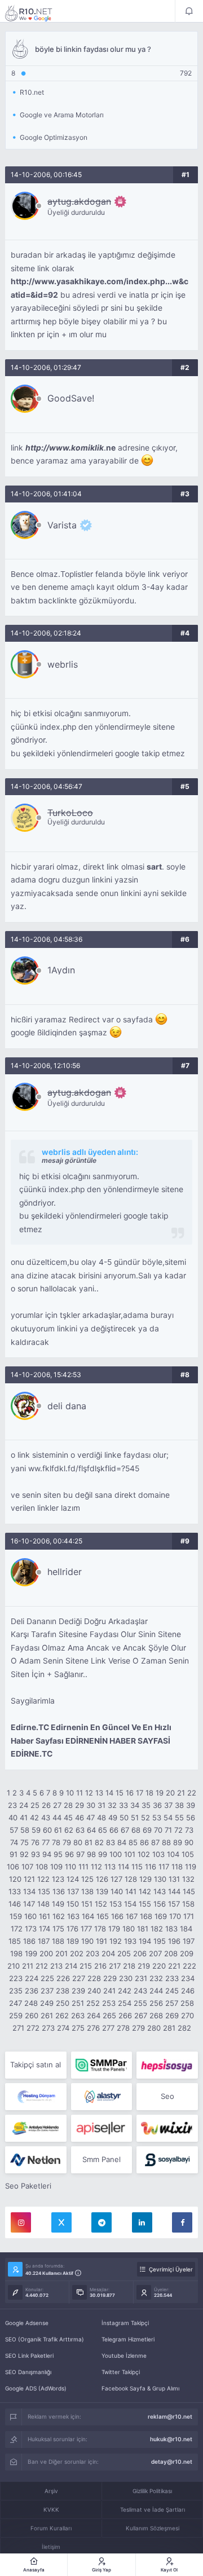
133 (15, 1891)
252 (93, 2003)
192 (116, 1941)
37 (168, 1805)
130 (160, 1879)
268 (156, 2015)
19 (160, 1793)
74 (14, 1842)
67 (125, 1830)
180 (129, 1929)
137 (73, 1891)
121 (29, 1879)
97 (80, 1854)
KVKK (51, 2509)
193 (130, 1941)
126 (102, 1879)
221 (174, 1966)
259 (16, 2015)
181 (143, 1929)
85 (133, 1842)
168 (146, 1916)
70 (158, 1830)
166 (117, 1916)
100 (116, 1854)
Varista (62, 525)
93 (36, 1854)
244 (156, 1991)
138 (87, 1891)
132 (188, 1879)
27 (57, 1805)
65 (103, 1830)
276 (93, 2028)
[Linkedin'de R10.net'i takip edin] (142, 2222)
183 (171, 1929)
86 (144, 1842)
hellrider (65, 1572)
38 (179, 1805)
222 (189, 1966)
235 (16, 1991)
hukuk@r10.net (171, 2439)
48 (101, 1818)
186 (29, 1941)
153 (116, 1904)
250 (63, 2003)
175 (58, 1929)
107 (27, 1867)
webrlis (63, 664)
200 (46, 1953)
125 (87, 1879)
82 (99, 1842)
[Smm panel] (102, 2065)
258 (187, 2003)
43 (46, 1818)
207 (155, 1953)
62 (69, 1830)
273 (48, 2028)
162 (59, 1916)
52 (145, 1818)
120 (15, 1879)
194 (145, 1941)
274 (63, 2028)
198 (16, 1953)
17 (140, 1793)
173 (31, 1929)
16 (130, 1793)
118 (177, 1867)
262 (62, 2015)
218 (129, 1966)
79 (67, 1842)
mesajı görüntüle (69, 1160)
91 (14, 1854)
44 (57, 1818)
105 (188, 1854)
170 (175, 1916)
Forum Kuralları (51, 2528)
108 (42, 1867)
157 (174, 1904)
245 (172, 1991)
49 (113, 1818)
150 (73, 1904)
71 (168, 1830)
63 (80, 1830)
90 (189, 1842)
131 (174, 1879)
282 (184, 2028)
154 (130, 1904)
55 (179, 1818)
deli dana (67, 1406)
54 (168, 1818)
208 (171, 1953)
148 (43, 1904)
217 (115, 1966)
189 (73, 1941)
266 (125, 2015)
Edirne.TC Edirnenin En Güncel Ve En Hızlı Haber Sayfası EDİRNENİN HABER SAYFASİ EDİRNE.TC (91, 1741)
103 (158, 1854)
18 (149, 1793)
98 (91, 1854)
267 (141, 2015)
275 (78, 2028)
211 (28, 1966)
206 (140, 1953)
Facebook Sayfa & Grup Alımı (140, 2388)
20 (170, 1793)
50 (124, 1818)
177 (86, 1929)
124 (73, 1879)
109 (56, 1867)
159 (16, 1916)
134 (29, 1891)
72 (178, 1830)
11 (80, 1793)
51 (135, 1818)
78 (56, 1842)
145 (189, 1891)
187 (44, 1941)
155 (145, 1904)
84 (122, 1842)
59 (36, 1830)
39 (191, 1805)
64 (91, 1830)
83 (111, 1842)
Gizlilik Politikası (152, 2491)
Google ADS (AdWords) (36, 2388)
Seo (167, 2096)
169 (161, 1916)
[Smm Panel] (167, 2065)
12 (89, 1793)
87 (155, 1842)
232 (156, 1978)
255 (140, 2003)
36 (157, 1805)
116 (151, 1867)
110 (70, 1867)
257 (172, 2003)
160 (30, 1916)
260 (32, 2015)
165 (103, 1916)
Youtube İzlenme (124, 2356)
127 (116, 1879)
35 (146, 1805)
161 (45, 1916)
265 (109, 2015)
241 (109, 1991)
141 (131, 1891)
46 (80, 1818)
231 (141, 1978)
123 (58, 1879)
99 (103, 1854)
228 (94, 1978)
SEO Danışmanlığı (28, 2372)
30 (91, 1805)
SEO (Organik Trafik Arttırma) (45, 2339)
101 (130, 1854)
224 (32, 1978)
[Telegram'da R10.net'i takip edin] (101, 2222)
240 (94, 1991)
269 (172, 2015)
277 (108, 2028)
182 (157, 1929)
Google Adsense (27, 2323)
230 (126, 1978)
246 (188, 1991)
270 (187, 2015)
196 (174, 1941)
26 (46, 1805)
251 (78, 2003)
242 (125, 1991)
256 (156, 2003)
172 (17, 1929)
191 (101, 1941)
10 (70, 1793)
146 (15, 1904)
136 (59, 1891)
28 (68, 1805)
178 (100, 1929)
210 (14, 1966)
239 (78, 1991)
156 (160, 1904)
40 (13, 1818)
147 (29, 1904)
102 (144, 1854)
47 (91, 1818)
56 (191, 1818)
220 (159, 1966)
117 (164, 1867)
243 (140, 1991)
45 (68, 1818)
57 (14, 1830)
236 (32, 1991)
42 (34, 1818)
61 (58, 1830)
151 (87, 1904)
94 (47, 1854)
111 (83, 1867)
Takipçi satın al (36, 2065)
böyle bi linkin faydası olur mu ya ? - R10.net (36, 13)
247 (16, 2003)
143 (160, 1891)
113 (110, 1867)
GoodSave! (71, 398)
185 (15, 1941)
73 (189, 1830)
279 (138, 2028)
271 (18, 2028)
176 (72, 1929)
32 (112, 1805)
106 (13, 1867)
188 (58, 1941)
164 (88, 1916)
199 (31, 1953)
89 (178, 1842)
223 (16, 1978)
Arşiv (51, 2491)
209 (187, 1953)
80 (78, 1842)
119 (191, 1867)
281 (169, 2028)
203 (92, 1953)
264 (94, 2015)
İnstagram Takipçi (125, 2323)
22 (192, 1793)
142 (145, 1891)
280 (154, 2028)
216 (100, 1966)
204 (108, 1953)
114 (123, 1867)
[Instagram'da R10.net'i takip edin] (21, 2222)
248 (31, 2003)
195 (160, 1941)
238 (63, 1991)
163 (73, 1916)
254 (125, 2003)
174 (45, 1929)
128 (131, 1879)
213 (56, 1966)
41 (24, 1818)
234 (188, 1978)
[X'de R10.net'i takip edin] (61, 2222)
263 (78, 2015)
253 (109, 2003)
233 (172, 1978)
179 (114, 1929)
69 (147, 1830)
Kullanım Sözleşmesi (153, 2528)
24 (24, 1805)
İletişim (51, 2547)
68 (136, 1830)
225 (47, 1978)
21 (181, 1793)
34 (135, 1805)
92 (24, 1854)
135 (44, 1891)
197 (189, 1941)
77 (46, 1842)
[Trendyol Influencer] (167, 2128)
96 (69, 1854)
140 (117, 1891)
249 (47, 2003)
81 (89, 1842)
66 (114, 1830)
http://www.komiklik (65, 448)
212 (42, 1966)
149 (58, 1904)
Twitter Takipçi (121, 2372)
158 (188, 1904)
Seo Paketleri (28, 2186)
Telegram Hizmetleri (128, 2339)
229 (110, 1978)
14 (109, 1793)
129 (145, 1879)
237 (47, 1991)
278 (123, 2028)
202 (77, 1953)
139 (102, 1891)
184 (186, 1929)
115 (137, 1867)
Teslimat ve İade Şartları (153, 2509)
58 (25, 1830)
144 (174, 1891)
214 (71, 1966)
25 (35, 1805)
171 (189, 1916)
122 (43, 1879)
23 (12, 1805)
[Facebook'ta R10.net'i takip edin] (182, 2222)
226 (63, 1978)
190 (87, 1941)
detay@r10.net (172, 2462)
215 (86, 1966)
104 (173, 1854)
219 (144, 1966)
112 (96, 1867)
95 (58, 1854)
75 (25, 1842)
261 (47, 2015)
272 (33, 2028)
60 (47, 1830)
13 (99, 1793)
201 (61, 1953)
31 (101, 1805)
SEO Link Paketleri (29, 2356)
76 (35, 1842)
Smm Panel (101, 2159)
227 (79, 1978)
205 (124, 1953)
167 (132, 1916)
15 (120, 1793)
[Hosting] (36, 2097)
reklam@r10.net (170, 2416)
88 (166, 1842)
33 (123, 1805)
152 (101, 1904)
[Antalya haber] (36, 2128)
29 (80, 1805)
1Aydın (61, 970)
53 (157, 1818)
